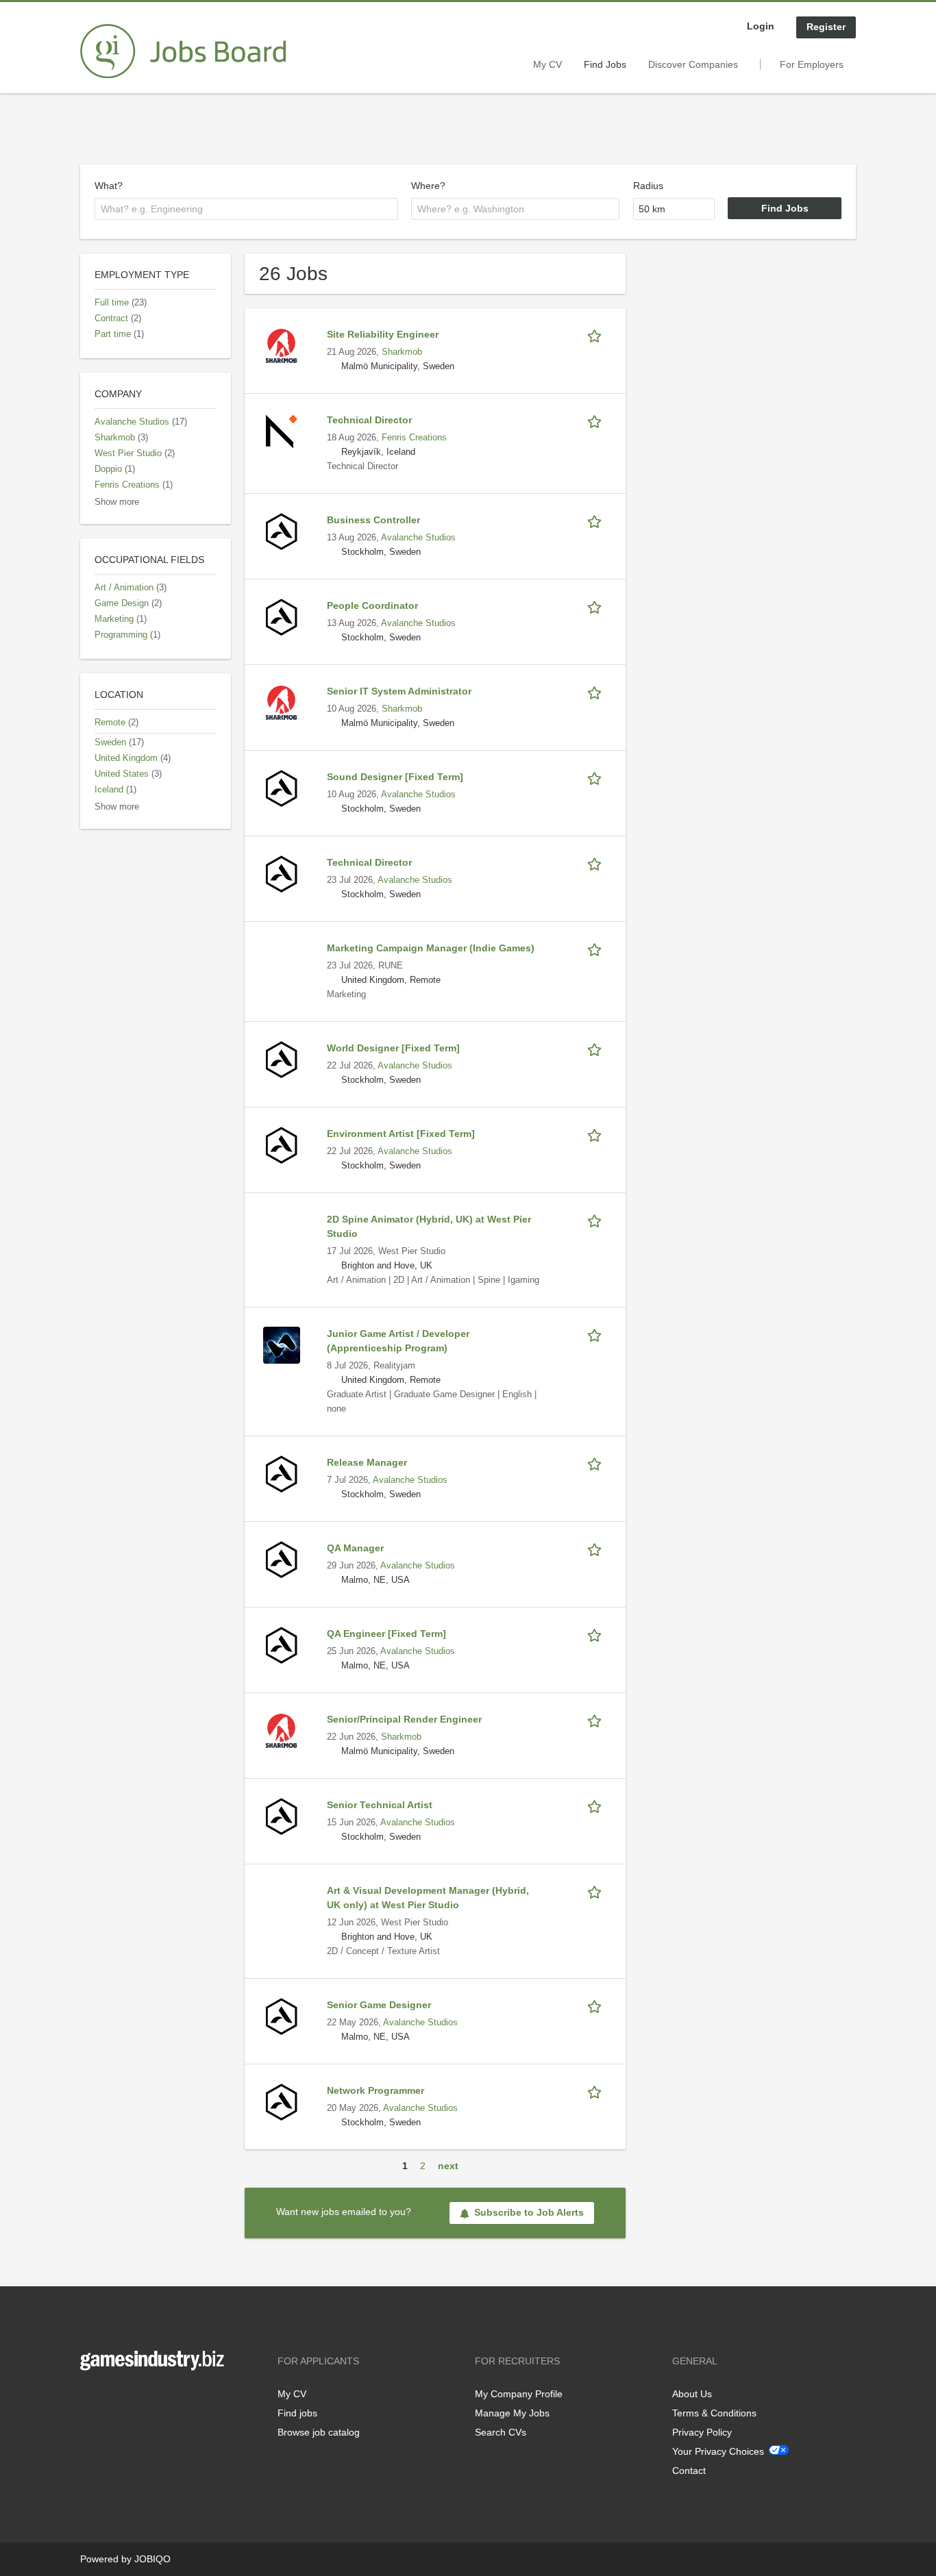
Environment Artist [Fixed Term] (401, 1134)
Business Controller (373, 520)
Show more (117, 502)
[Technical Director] (282, 431)
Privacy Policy (702, 2432)
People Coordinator (372, 605)
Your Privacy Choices (718, 2451)
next (448, 2166)
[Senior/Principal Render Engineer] (282, 1730)
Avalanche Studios (418, 538)
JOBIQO (152, 2559)
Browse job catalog (319, 2432)
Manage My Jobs (512, 2413)
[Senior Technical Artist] (282, 1816)
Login (761, 26)
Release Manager (367, 1462)
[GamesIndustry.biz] (183, 51)
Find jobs (297, 2413)
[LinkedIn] (133, 2399)
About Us (692, 2394)
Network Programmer (375, 2090)
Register (826, 27)
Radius (648, 186)
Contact (689, 2471)
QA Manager (355, 1548)
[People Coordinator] (282, 616)
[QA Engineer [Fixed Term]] (282, 1645)
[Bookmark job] (597, 335)
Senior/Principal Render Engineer (404, 1719)
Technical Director (369, 420)
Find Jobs (605, 64)
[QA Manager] (282, 1559)
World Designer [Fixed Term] (393, 1048)
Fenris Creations (414, 438)
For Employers (812, 64)
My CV (547, 64)
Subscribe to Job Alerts (529, 2212)
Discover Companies (693, 64)
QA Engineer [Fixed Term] (386, 1634)
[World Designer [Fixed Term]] (282, 1059)
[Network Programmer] (282, 2101)
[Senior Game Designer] (282, 2016)
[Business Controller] (282, 531)
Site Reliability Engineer (383, 334)
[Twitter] (113, 2399)
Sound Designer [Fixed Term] (395, 777)
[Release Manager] (282, 1473)
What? (109, 186)
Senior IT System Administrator (399, 691)
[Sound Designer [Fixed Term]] (282, 788)
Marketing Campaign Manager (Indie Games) (431, 948)
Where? (428, 186)
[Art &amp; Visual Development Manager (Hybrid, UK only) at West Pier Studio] (282, 1901)
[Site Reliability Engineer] (282, 345)
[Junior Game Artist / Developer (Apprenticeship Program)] (282, 1345)
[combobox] (246, 209)
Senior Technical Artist (380, 1805)
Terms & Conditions (714, 2413)
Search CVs (501, 2432)
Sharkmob (402, 352)
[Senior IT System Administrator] (282, 702)
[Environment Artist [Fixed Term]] (282, 1145)
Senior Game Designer (379, 2005)
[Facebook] (90, 2399)
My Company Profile (519, 2394)
